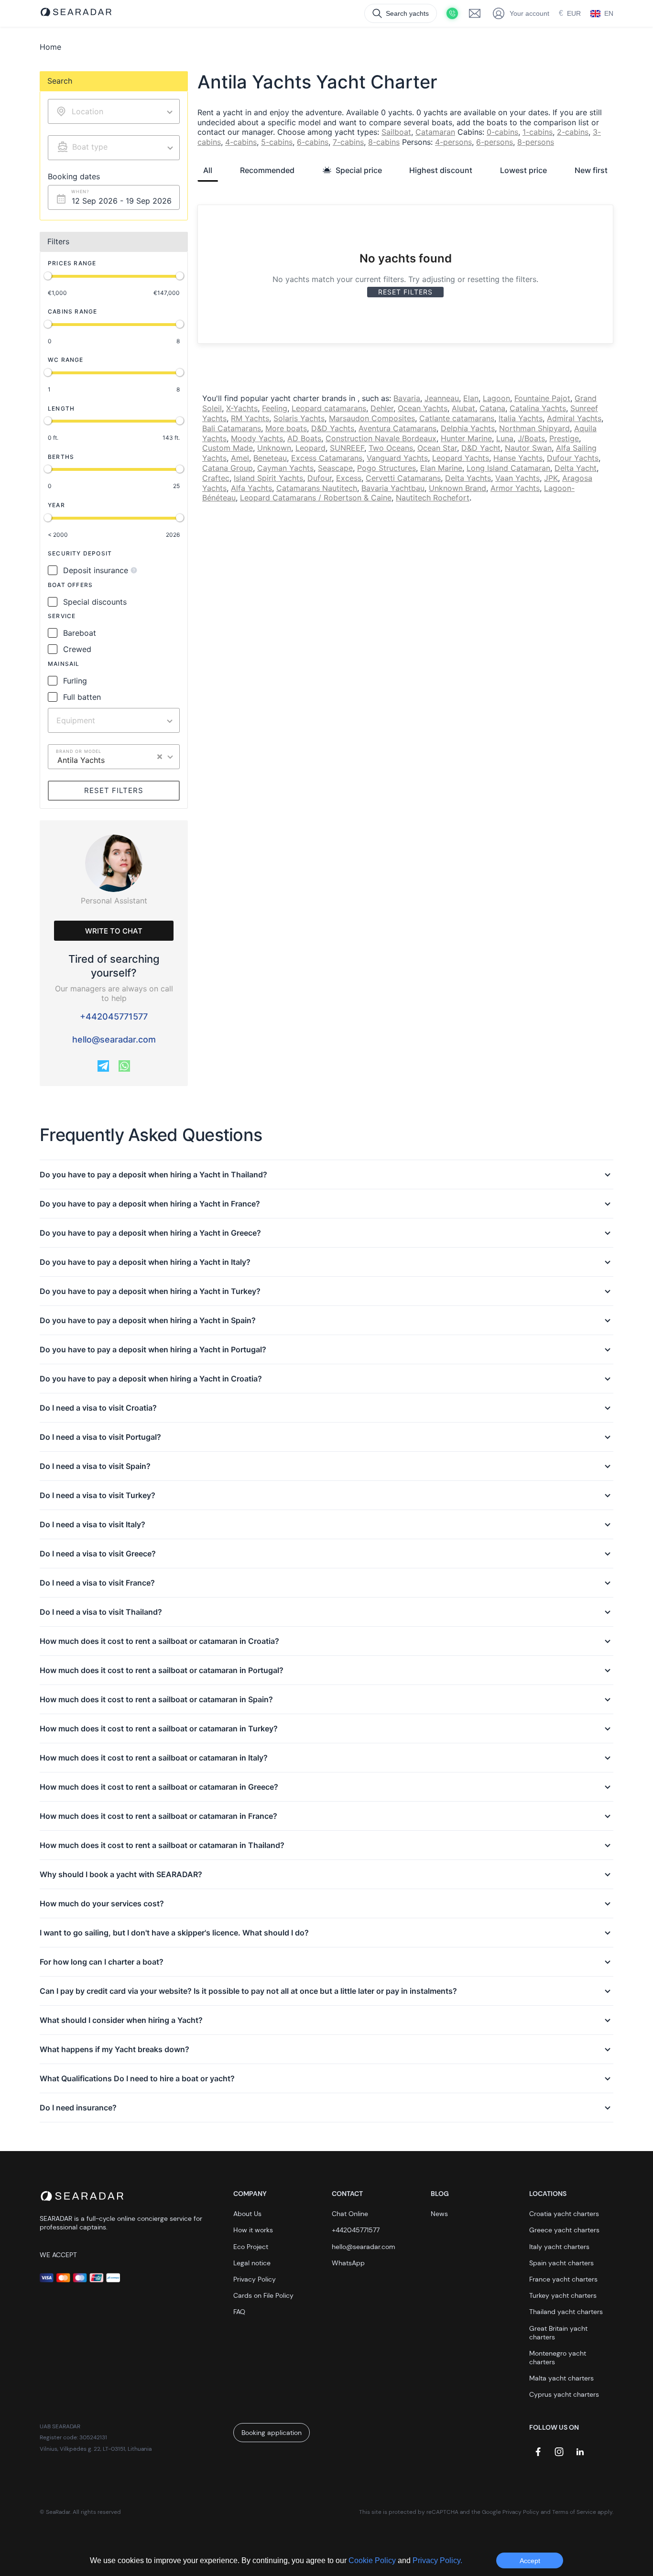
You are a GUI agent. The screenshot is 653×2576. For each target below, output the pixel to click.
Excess (349, 478)
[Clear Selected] (160, 757)
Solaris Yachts (299, 418)
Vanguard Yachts (397, 458)
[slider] (48, 276)
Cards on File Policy (263, 2295)
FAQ (239, 2312)
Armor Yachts (515, 488)
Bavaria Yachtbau (393, 488)
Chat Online (350, 2214)
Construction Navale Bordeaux (381, 438)
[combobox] (114, 148)
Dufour (320, 478)
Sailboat (396, 132)
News (439, 2214)
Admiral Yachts (574, 418)
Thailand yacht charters (566, 2312)
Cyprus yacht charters (564, 2394)
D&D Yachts (333, 428)
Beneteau (270, 458)
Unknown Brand (457, 488)
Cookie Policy (373, 2560)
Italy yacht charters (559, 2247)
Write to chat (114, 931)
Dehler (382, 408)
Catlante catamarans (457, 418)
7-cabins (348, 142)
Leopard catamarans (329, 408)
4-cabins (241, 142)
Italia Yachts (521, 418)
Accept (530, 2561)
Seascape (335, 468)
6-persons (495, 142)
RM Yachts (250, 418)
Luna (505, 438)
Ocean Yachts (423, 408)
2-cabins (573, 132)
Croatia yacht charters (564, 2214)
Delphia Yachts (468, 428)
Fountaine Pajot (542, 398)
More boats (286, 428)
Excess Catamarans (327, 458)
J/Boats (531, 438)
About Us (247, 2214)
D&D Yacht (481, 448)
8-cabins (384, 142)
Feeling (275, 408)
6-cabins (313, 142)
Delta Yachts (468, 478)
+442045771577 (114, 1016)
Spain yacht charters (561, 2263)
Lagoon (496, 398)
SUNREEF (347, 448)
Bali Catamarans (232, 428)
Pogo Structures (386, 468)
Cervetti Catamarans (403, 478)
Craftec (216, 478)
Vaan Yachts (517, 478)
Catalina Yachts (538, 408)
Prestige (564, 438)
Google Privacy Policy (511, 2512)
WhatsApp (348, 2263)
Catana (492, 408)
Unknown (274, 448)
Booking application (272, 2433)
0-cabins (502, 132)
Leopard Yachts (461, 458)
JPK (551, 478)
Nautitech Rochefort (433, 498)
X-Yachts (242, 408)
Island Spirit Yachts (268, 478)
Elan (471, 398)
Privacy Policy (255, 2279)
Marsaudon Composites (372, 418)
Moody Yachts (257, 438)
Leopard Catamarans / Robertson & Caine (316, 498)
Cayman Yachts (285, 468)
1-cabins (538, 132)
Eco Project (251, 2247)
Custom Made (228, 448)
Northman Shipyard (534, 428)
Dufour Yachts (573, 458)
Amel (240, 458)
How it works (253, 2230)
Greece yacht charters (564, 2230)
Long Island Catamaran (508, 468)
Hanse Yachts (518, 458)
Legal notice (252, 2263)
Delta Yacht (576, 468)
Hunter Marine (466, 438)
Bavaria (407, 398)
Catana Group (228, 468)
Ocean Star (437, 448)
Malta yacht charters (561, 2378)
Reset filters (114, 790)
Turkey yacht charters (563, 2295)
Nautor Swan (528, 448)
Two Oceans (391, 448)
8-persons (536, 142)
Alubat (463, 408)
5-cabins (277, 142)
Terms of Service (574, 2512)
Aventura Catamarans (397, 428)
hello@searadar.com (114, 1039)
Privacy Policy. (437, 2560)
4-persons (453, 142)
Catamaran (435, 132)
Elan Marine (441, 468)
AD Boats (304, 438)
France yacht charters (563, 2279)
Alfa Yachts (251, 488)
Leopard (310, 448)
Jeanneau (442, 398)
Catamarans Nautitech (317, 488)
